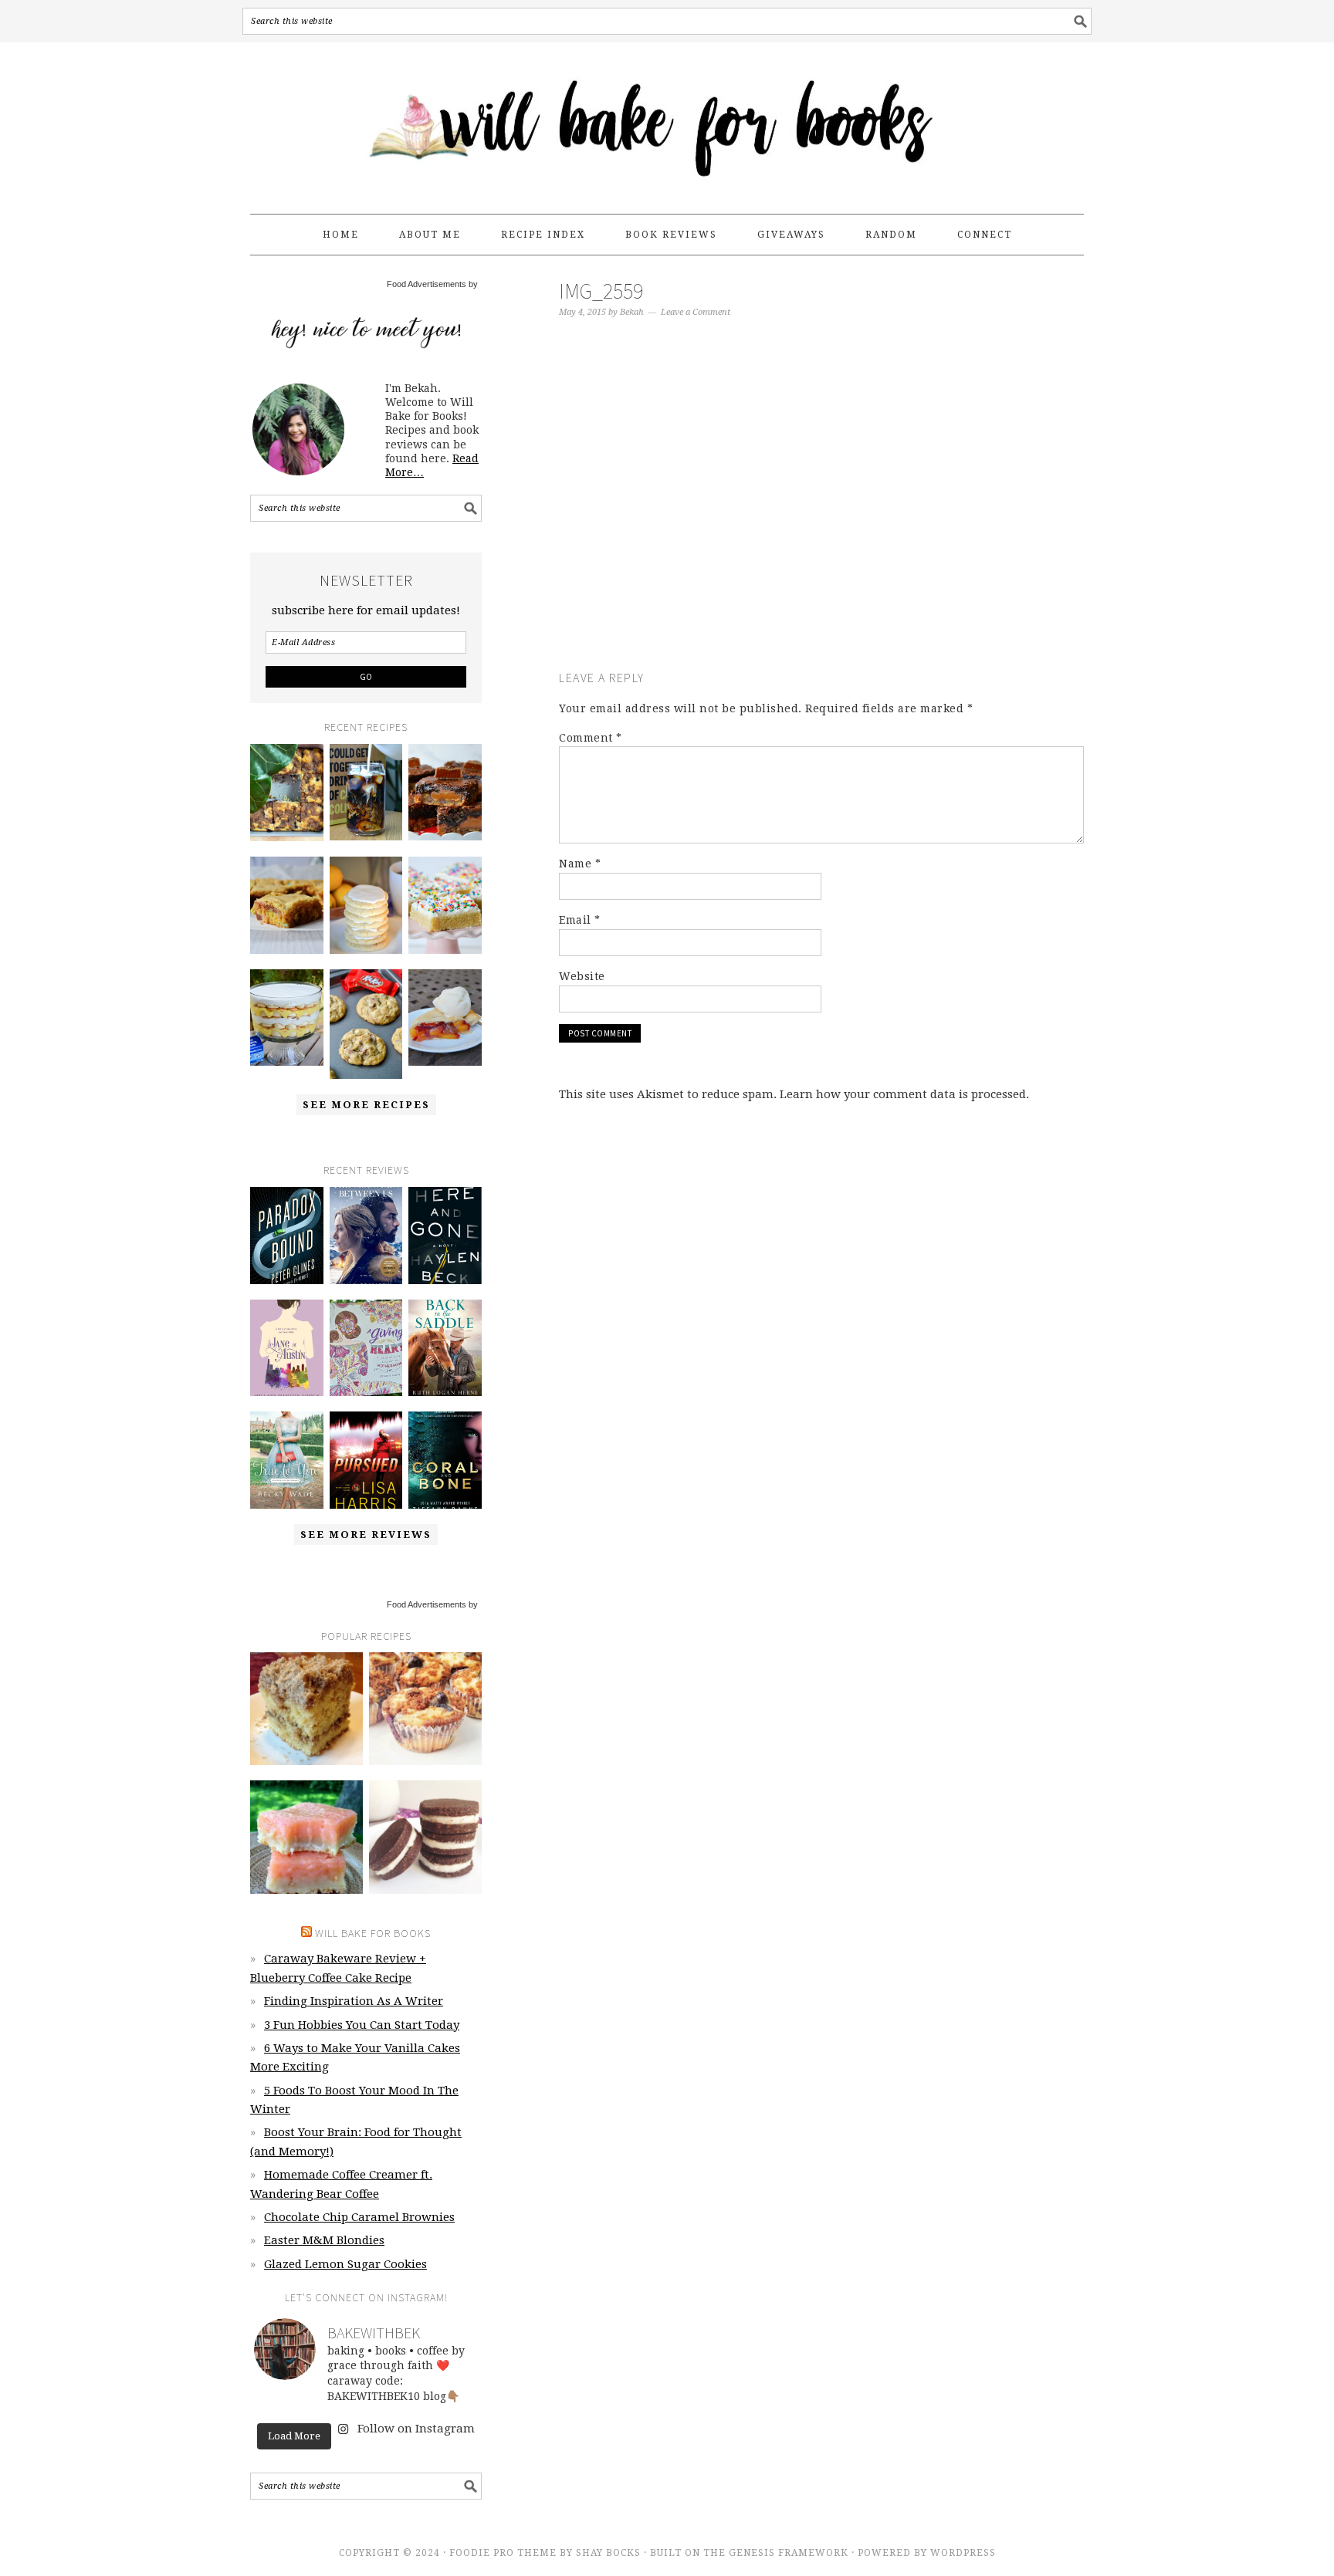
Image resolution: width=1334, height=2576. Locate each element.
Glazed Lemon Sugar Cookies (345, 2264)
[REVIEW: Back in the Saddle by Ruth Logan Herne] (445, 1348)
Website (582, 976)
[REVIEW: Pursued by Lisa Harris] (366, 1460)
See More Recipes (366, 1105)
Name (580, 864)
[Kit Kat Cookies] (366, 1024)
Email (580, 920)
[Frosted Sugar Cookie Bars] (445, 905)
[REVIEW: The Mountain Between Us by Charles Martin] (366, 1236)
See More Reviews (366, 1535)
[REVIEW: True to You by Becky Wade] (287, 1460)
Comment (591, 738)
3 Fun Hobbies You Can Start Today (362, 2025)
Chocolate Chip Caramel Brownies (359, 2217)
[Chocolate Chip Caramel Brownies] (445, 793)
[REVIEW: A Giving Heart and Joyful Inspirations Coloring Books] (366, 1348)
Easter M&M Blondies (324, 2240)
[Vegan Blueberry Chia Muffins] (425, 1709)
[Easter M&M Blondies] (287, 905)
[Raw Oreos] (425, 1837)
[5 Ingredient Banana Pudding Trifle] (287, 1018)
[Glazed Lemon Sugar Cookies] (366, 905)
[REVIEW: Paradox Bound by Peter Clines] (287, 1236)
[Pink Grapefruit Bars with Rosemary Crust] (306, 1837)
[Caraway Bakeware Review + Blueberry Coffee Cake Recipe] (287, 793)
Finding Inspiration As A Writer (354, 2001)
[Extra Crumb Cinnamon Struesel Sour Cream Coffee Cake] (306, 1709)
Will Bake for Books (667, 121)
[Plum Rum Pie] (445, 1018)
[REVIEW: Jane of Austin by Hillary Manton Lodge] (287, 1348)
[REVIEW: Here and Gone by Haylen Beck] (445, 1236)
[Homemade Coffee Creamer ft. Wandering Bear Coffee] (366, 793)
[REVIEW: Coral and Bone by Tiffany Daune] (445, 1460)
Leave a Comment (696, 312)
